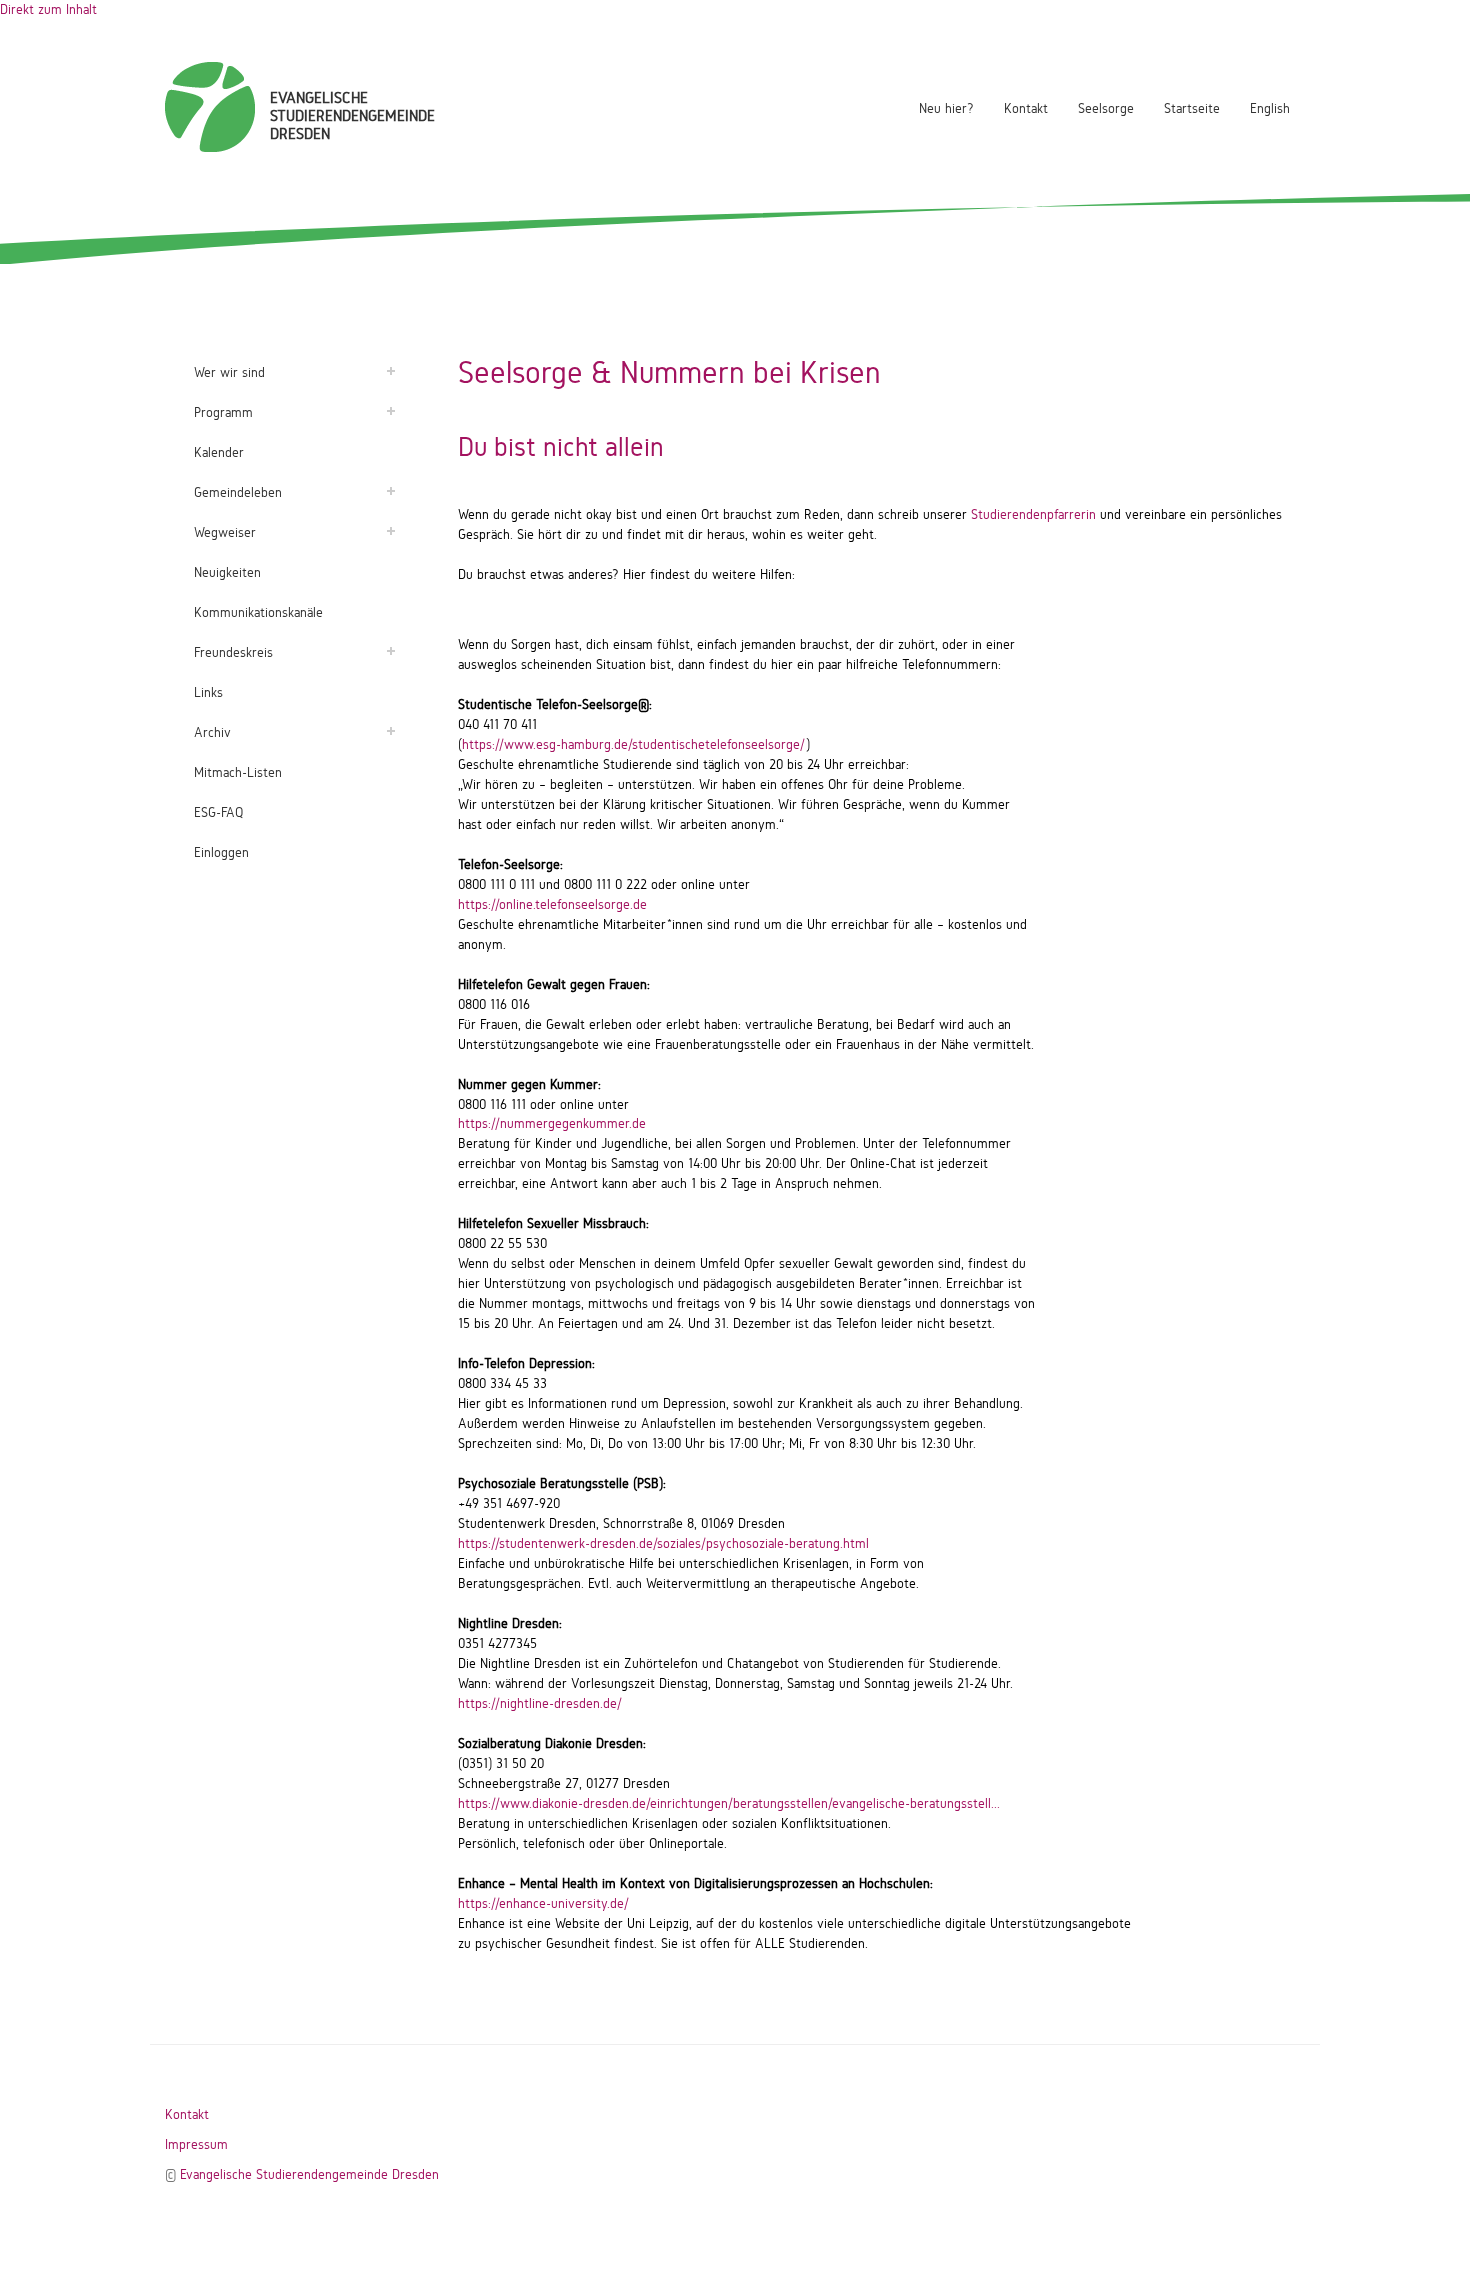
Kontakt (1026, 108)
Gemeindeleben (238, 492)
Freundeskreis (233, 652)
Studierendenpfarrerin (1033, 514)
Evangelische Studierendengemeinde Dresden (309, 2174)
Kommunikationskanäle (258, 612)
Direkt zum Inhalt (48, 9)
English (1270, 108)
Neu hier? (946, 108)
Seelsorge (1106, 108)
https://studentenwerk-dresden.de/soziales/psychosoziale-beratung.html (663, 1543)
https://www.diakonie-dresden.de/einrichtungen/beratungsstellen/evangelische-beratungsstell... (729, 1803)
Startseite (1192, 108)
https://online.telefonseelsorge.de (552, 904)
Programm (223, 412)
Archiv (212, 732)
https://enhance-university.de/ (543, 1903)
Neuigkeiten (227, 572)
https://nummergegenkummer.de (552, 1123)
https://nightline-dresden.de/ (540, 1703)
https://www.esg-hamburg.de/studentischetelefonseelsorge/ (634, 744)
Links (208, 692)
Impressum (196, 2144)
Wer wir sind (229, 372)
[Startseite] (210, 107)
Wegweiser (225, 532)
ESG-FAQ (218, 812)
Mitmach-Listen (238, 772)
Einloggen (221, 852)
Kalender (219, 452)
